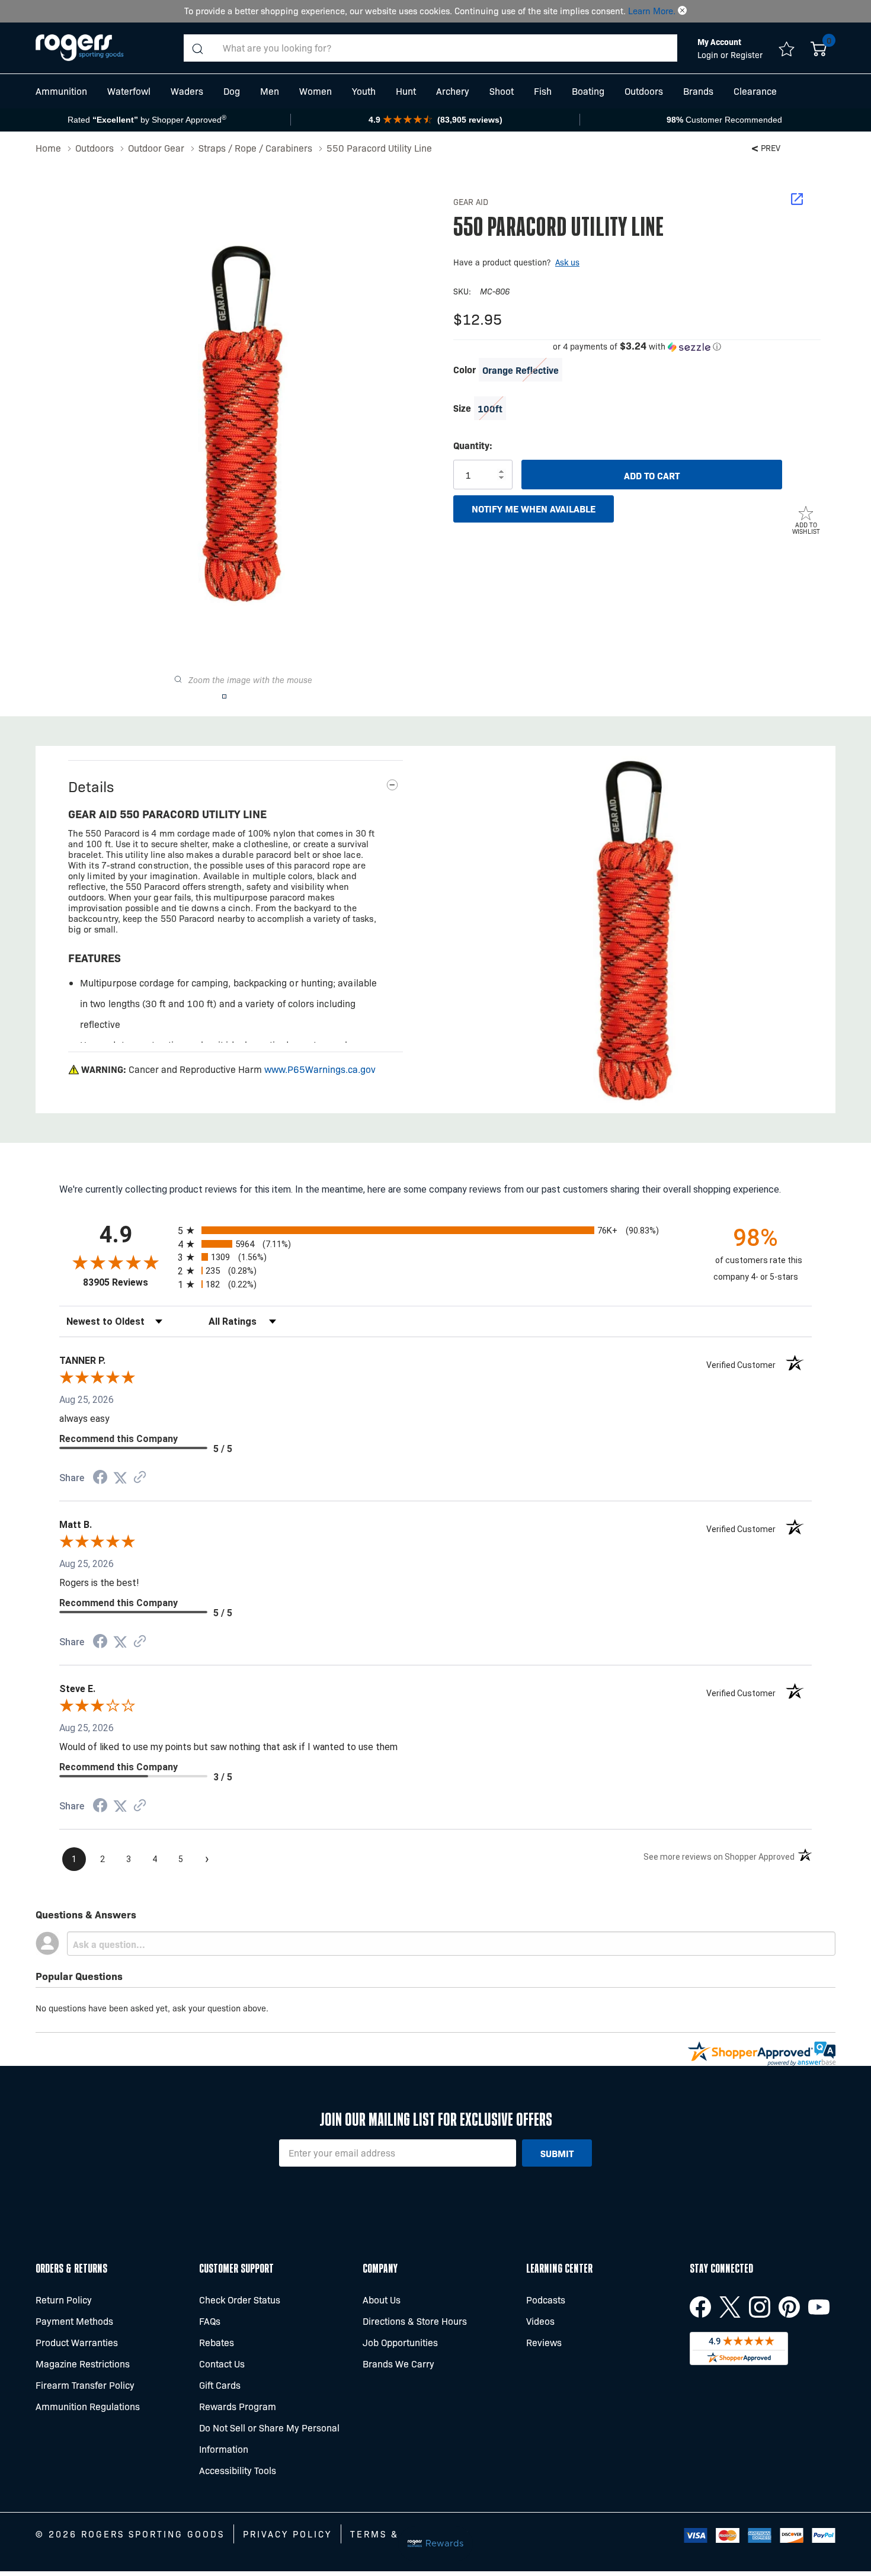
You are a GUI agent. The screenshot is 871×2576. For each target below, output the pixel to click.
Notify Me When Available (534, 508)
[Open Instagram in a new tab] (760, 2307)
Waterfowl (129, 91)
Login (709, 55)
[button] (682, 11)
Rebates (217, 2342)
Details (91, 786)
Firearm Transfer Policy (85, 2385)
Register (747, 55)
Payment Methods (74, 2321)
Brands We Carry (398, 2364)
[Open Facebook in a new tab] (700, 2307)
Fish (543, 91)
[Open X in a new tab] (730, 2307)
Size (462, 408)
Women (316, 91)
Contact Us (222, 2364)
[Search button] (197, 48)
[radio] (435, 1230)
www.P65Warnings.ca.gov (320, 1069)
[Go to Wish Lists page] (787, 48)
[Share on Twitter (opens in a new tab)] (120, 1478)
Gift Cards (220, 2385)
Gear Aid (471, 201)
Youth (364, 91)
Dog (232, 91)
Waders (187, 91)
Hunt (406, 91)
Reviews (544, 2342)
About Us (382, 2300)
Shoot (502, 91)
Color (465, 369)
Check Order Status (240, 2300)
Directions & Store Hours (415, 2321)
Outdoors (644, 91)
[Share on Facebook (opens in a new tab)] (100, 1478)
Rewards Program (238, 2406)
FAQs (210, 2321)
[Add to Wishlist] (806, 512)
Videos (540, 2321)
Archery (453, 91)
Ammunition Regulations (88, 2406)
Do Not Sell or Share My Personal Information (269, 2438)
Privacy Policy (287, 2534)
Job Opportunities (400, 2342)
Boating (588, 91)
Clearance (755, 91)
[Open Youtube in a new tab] (819, 2307)
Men (270, 91)
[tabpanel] (635, 930)
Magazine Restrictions (83, 2364)
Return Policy (64, 2300)
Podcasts (546, 2300)
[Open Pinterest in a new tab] (789, 2307)
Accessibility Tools (238, 2470)
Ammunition (61, 91)
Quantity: (473, 445)
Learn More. (652, 11)
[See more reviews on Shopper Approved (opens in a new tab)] (140, 1478)
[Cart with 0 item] (819, 48)
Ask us (567, 262)
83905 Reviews (127, 1282)
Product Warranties (77, 2342)
